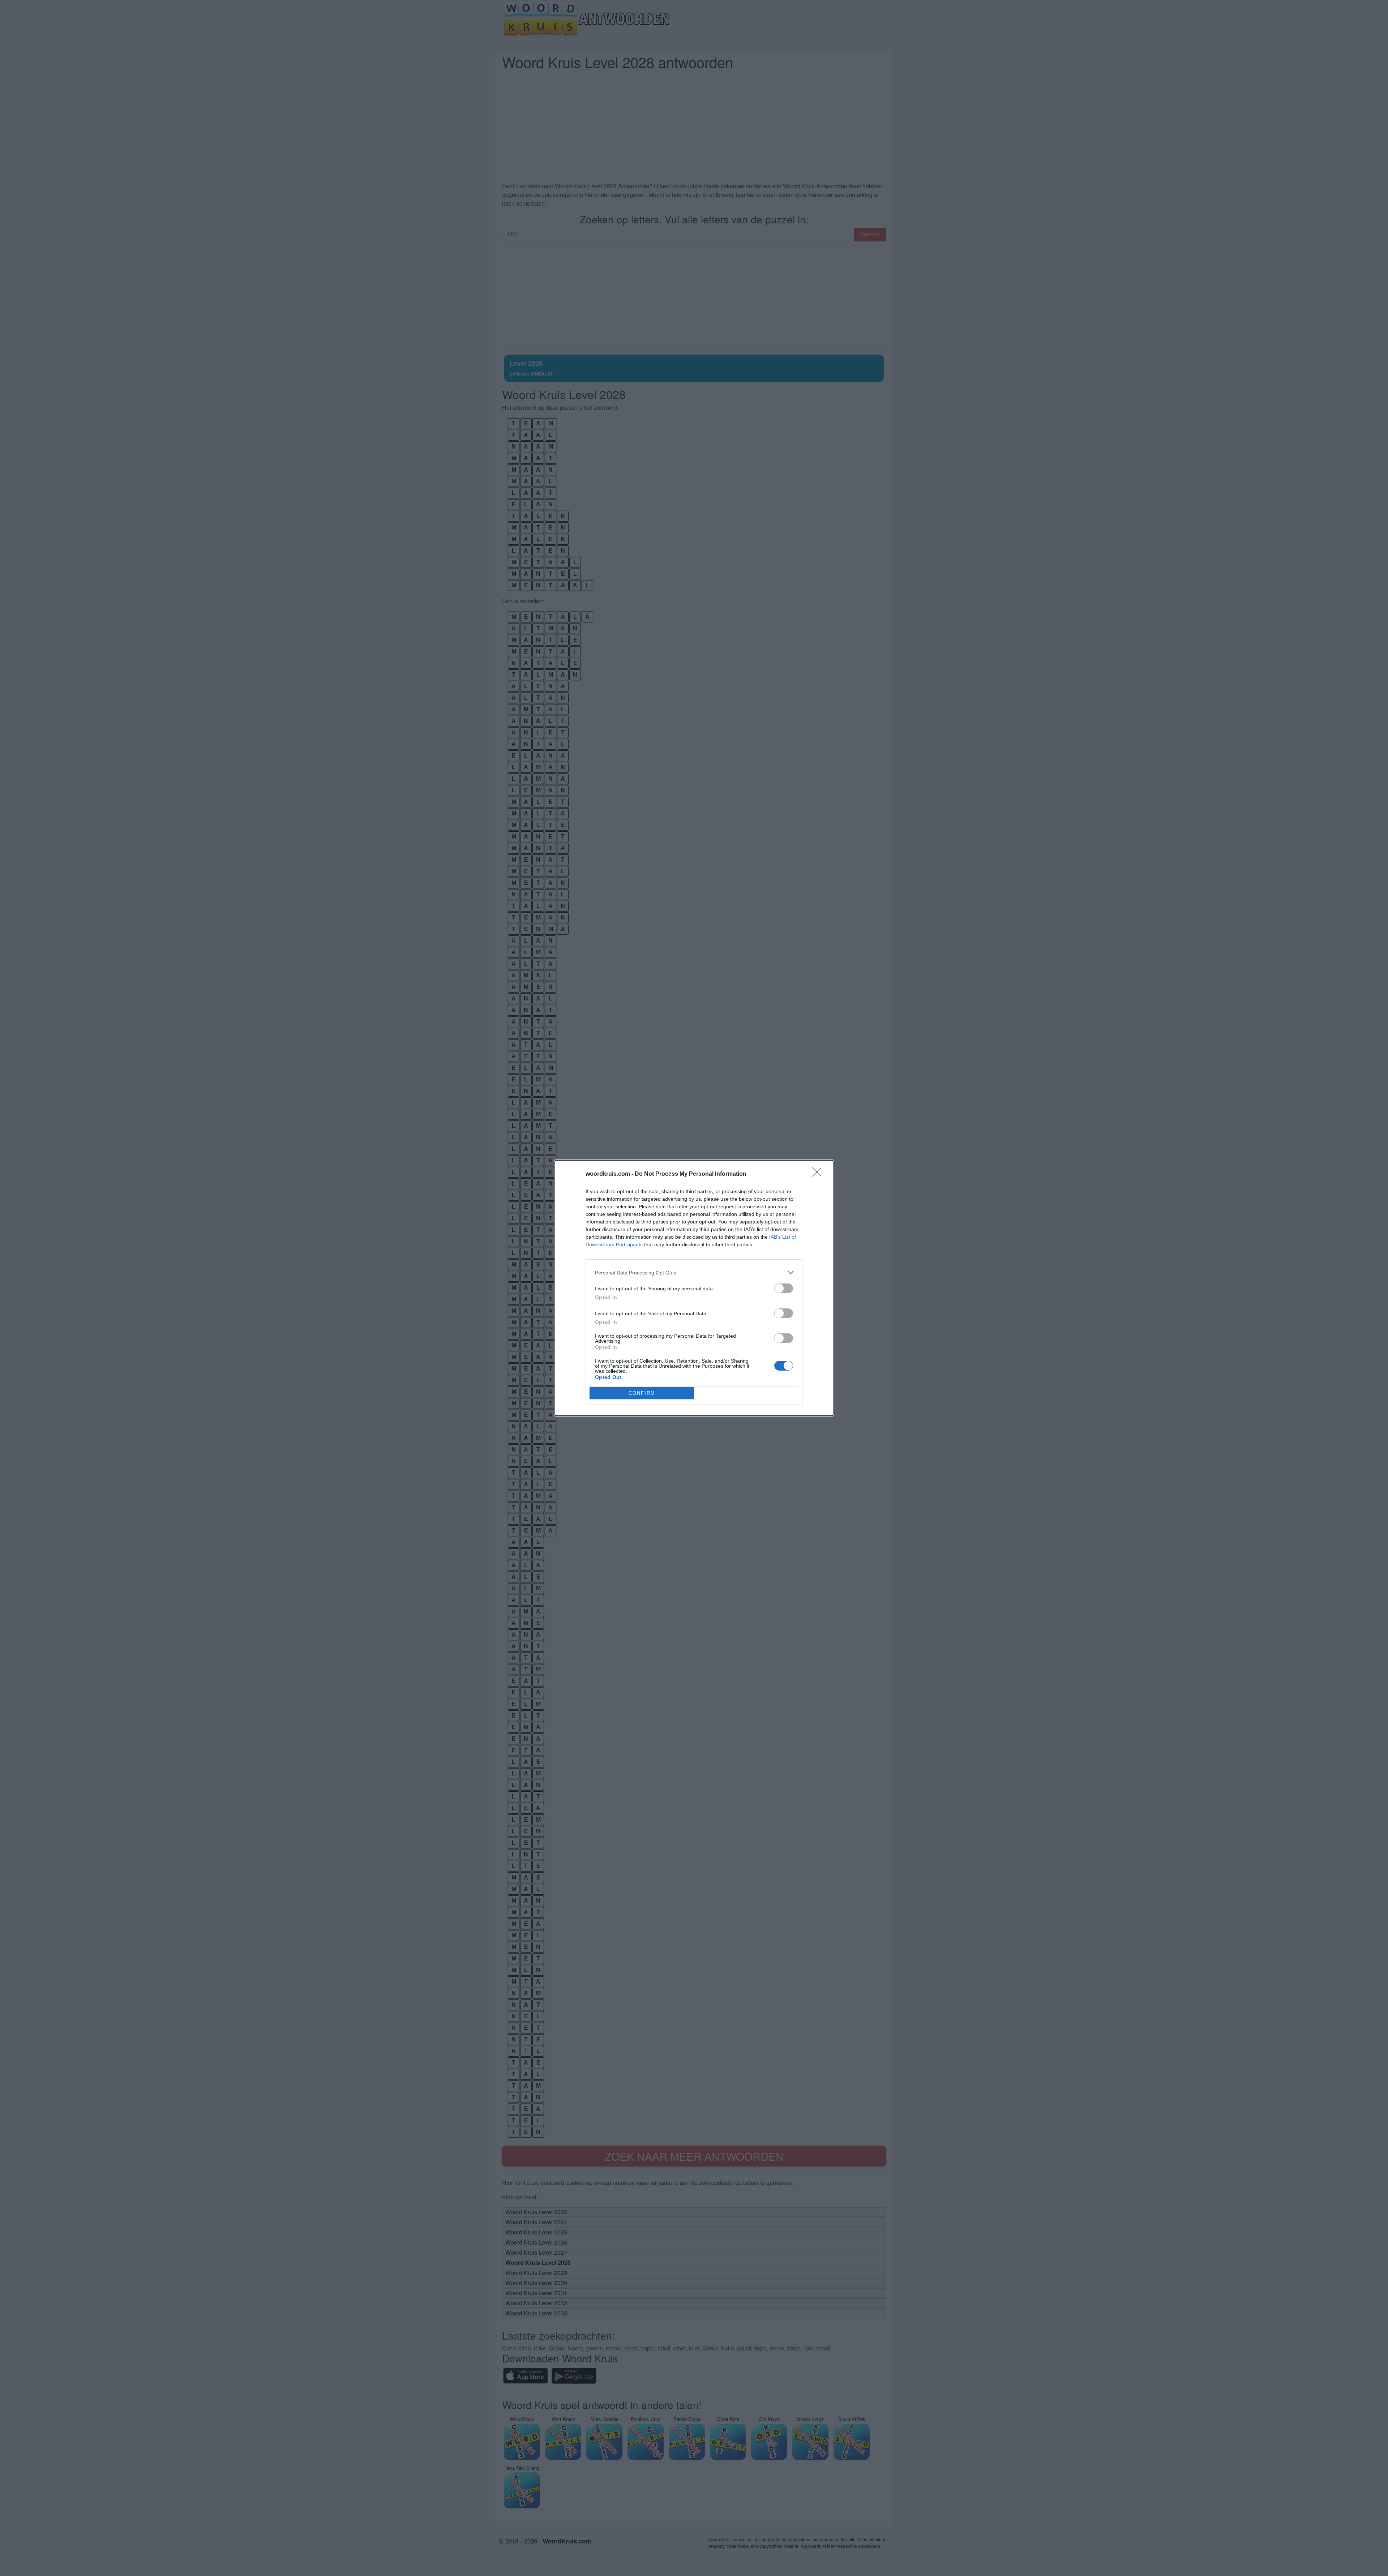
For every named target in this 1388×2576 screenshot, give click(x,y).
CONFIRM (642, 1393)
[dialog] (694, 1288)
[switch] (784, 1288)
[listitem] (694, 1272)
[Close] (819, 1174)
